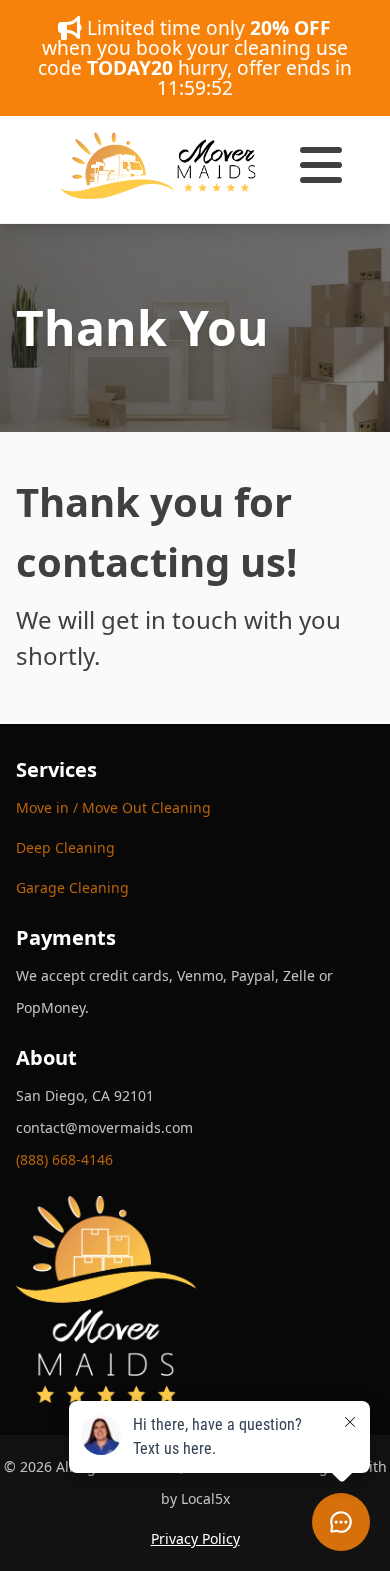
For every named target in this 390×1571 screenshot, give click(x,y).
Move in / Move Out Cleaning (113, 807)
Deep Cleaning (65, 847)
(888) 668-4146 (64, 1159)
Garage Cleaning (72, 887)
